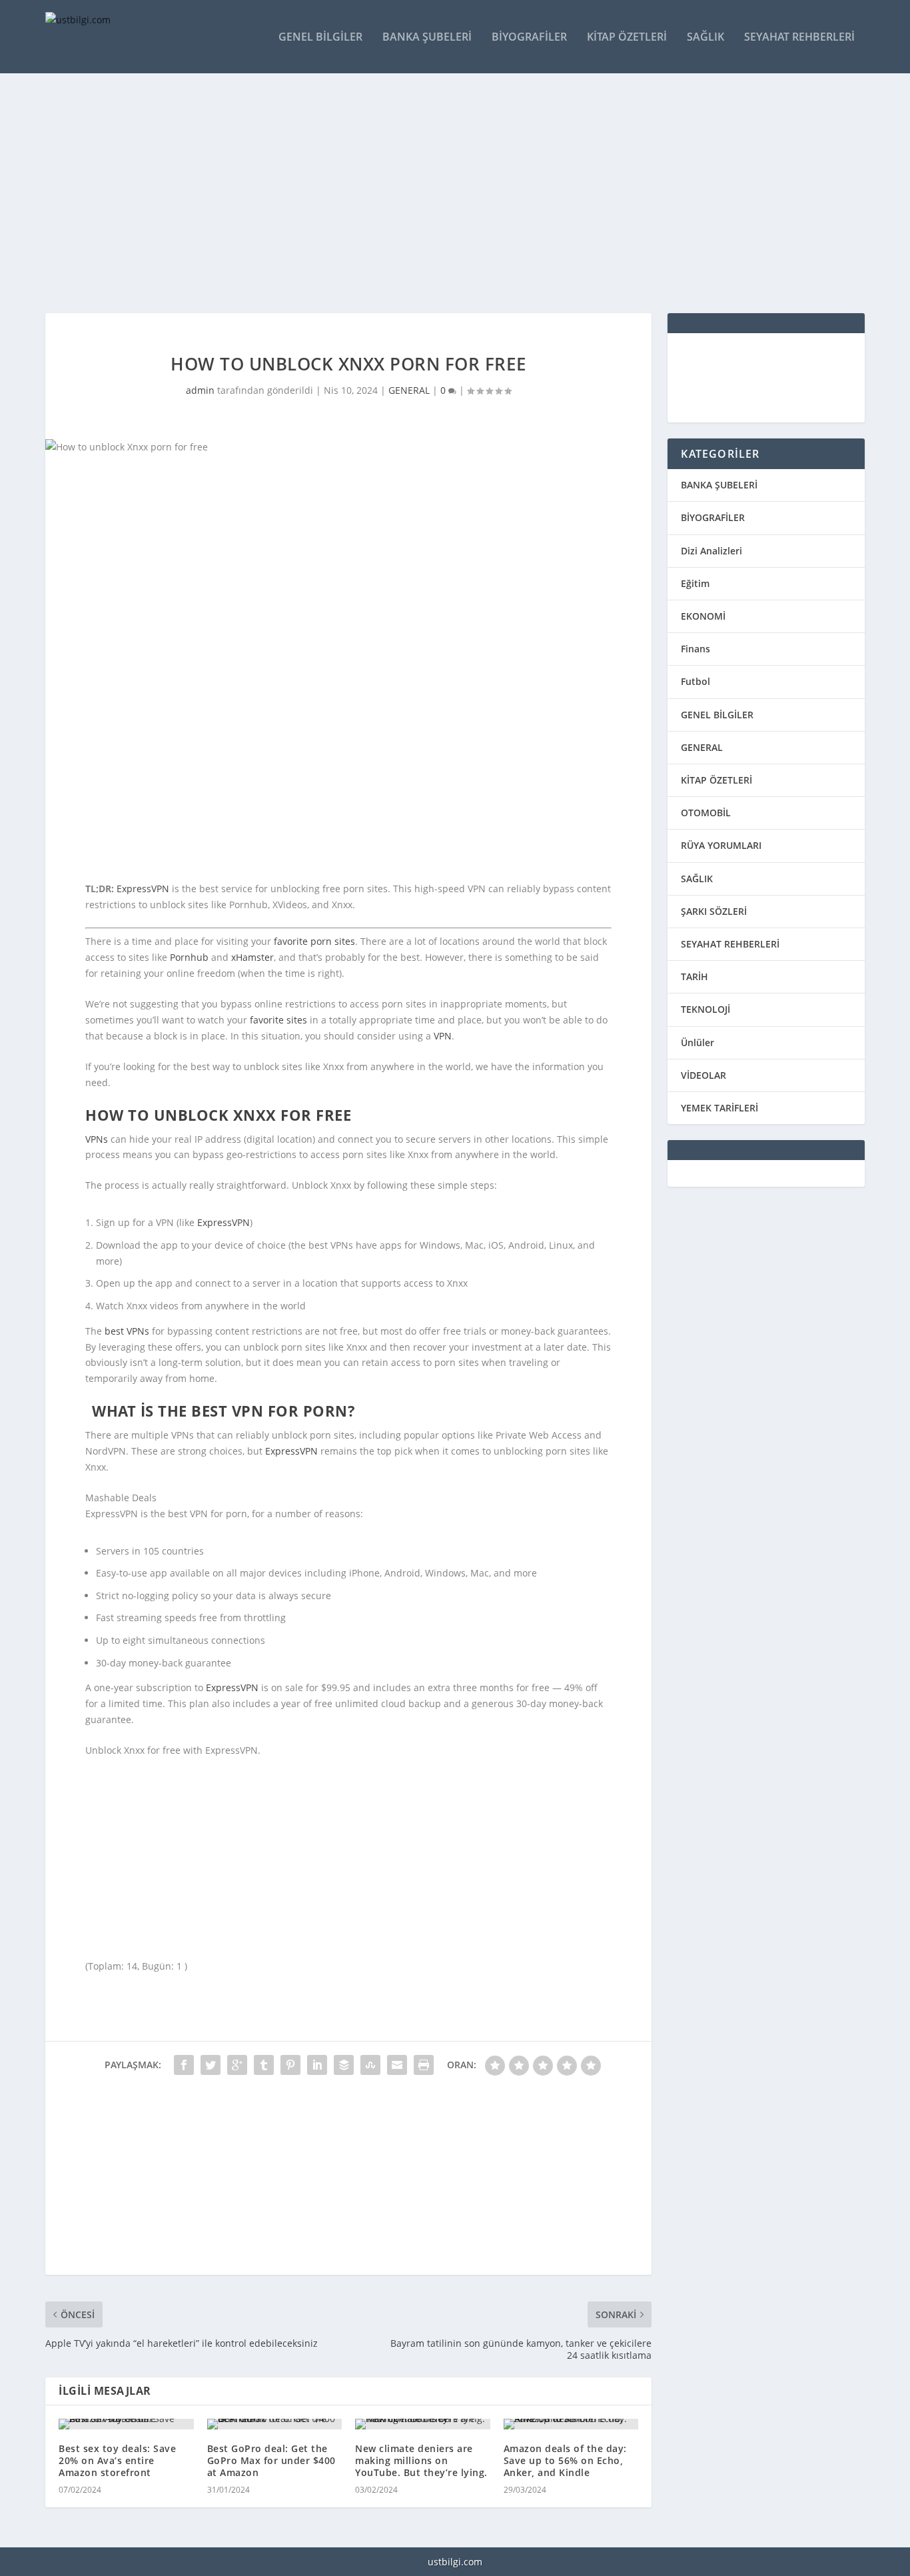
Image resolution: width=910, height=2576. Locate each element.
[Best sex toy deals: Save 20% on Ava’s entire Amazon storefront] (126, 2424)
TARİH (694, 976)
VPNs (97, 1139)
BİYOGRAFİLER (713, 517)
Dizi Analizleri (711, 551)
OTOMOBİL (706, 813)
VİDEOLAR (703, 1075)
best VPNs (127, 1331)
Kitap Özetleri (627, 38)
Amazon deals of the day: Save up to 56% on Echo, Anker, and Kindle (565, 2460)
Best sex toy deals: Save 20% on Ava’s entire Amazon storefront (117, 2460)
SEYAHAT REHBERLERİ (730, 944)
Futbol (695, 681)
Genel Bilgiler (320, 38)
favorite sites (278, 1020)
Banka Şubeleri (427, 38)
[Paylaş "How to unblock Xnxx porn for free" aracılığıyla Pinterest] (290, 2065)
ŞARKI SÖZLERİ (714, 911)
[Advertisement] (445, 193)
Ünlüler (697, 1042)
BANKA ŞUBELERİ (719, 485)
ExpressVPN (143, 889)
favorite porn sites (314, 941)
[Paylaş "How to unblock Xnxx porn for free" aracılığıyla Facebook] (184, 2065)
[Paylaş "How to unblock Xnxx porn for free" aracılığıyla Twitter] (211, 2065)
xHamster (252, 957)
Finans (695, 649)
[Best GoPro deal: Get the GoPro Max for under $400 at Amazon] (275, 2424)
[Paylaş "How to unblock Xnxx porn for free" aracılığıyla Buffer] (344, 2065)
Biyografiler (529, 38)
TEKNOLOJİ (705, 1009)
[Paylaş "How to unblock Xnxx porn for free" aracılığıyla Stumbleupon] (370, 2065)
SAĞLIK (697, 879)
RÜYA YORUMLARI (721, 845)
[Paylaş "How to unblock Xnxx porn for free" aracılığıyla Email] (397, 2065)
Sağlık (705, 38)
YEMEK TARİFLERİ (719, 1108)
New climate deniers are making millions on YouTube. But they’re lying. (421, 2460)
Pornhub (189, 957)
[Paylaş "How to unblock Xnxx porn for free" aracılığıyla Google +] (237, 2065)
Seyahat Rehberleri (799, 38)
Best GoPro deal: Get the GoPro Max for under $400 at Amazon (271, 2460)
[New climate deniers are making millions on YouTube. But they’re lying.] (423, 2424)
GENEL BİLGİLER (717, 715)
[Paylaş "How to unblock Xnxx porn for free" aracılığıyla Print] (424, 2065)
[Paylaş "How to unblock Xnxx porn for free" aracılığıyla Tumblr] (264, 2065)
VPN (443, 1036)
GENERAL (409, 390)
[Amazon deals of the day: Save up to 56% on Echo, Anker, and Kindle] (571, 2424)
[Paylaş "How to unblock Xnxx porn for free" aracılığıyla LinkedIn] (317, 2065)
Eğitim (695, 583)
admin (200, 390)
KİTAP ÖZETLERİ (716, 780)
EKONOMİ (703, 616)
